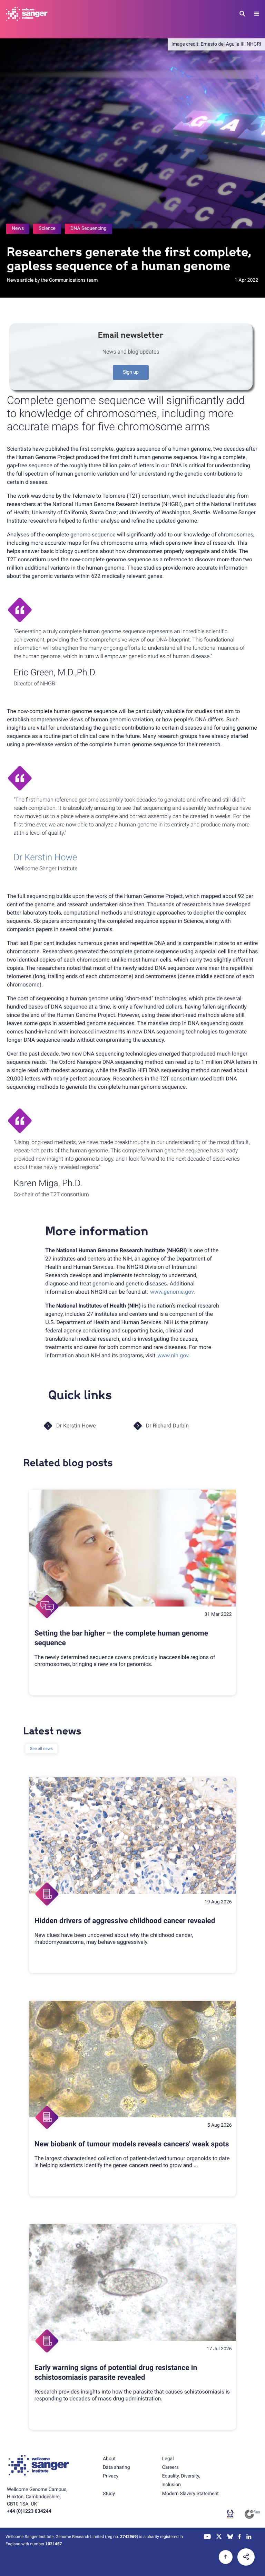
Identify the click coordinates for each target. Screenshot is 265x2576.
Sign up (131, 372)
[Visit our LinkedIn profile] (249, 2537)
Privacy (111, 2476)
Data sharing (116, 2467)
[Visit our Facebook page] (240, 2537)
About (109, 2459)
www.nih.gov (173, 1355)
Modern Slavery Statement (190, 2494)
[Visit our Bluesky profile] (230, 2537)
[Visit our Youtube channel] (208, 2537)
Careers (170, 2467)
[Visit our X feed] (219, 2537)
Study (109, 2494)
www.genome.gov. (173, 1292)
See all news (41, 1749)
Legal (168, 2459)
